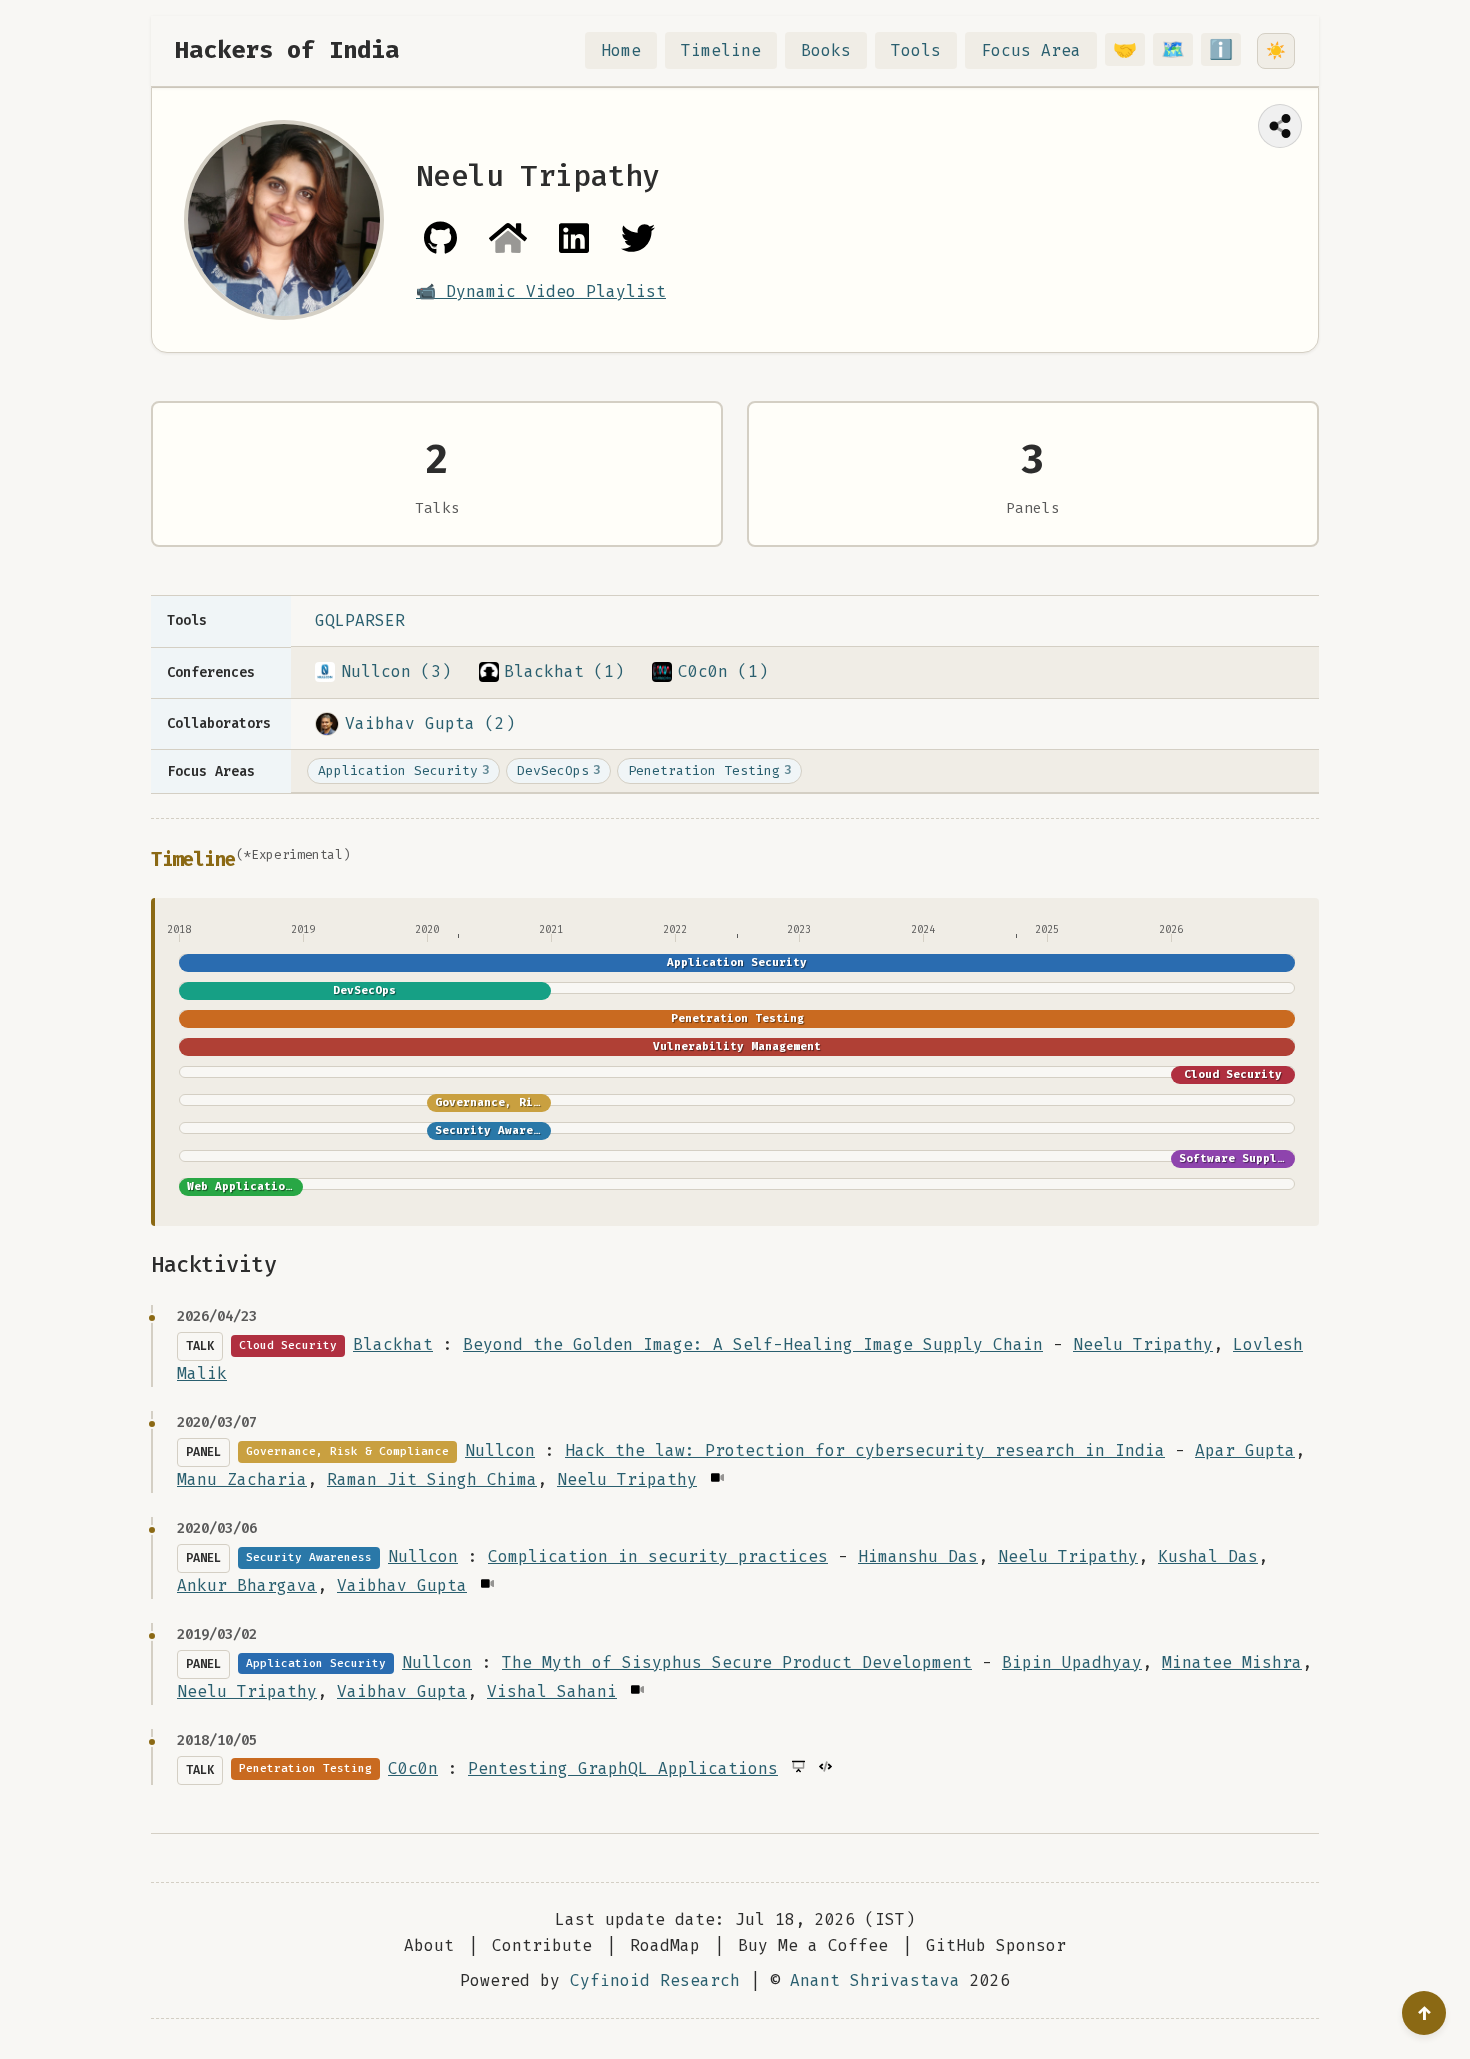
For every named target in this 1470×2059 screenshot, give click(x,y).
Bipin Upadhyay (1072, 1662)
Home (621, 50)
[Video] (716, 1477)
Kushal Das (1208, 1556)
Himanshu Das (918, 1556)
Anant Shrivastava (875, 1980)
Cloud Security (1233, 1074)
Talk (200, 1346)
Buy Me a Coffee (813, 1945)
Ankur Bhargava (247, 1585)
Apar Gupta (1245, 1450)
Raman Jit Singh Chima (432, 1479)
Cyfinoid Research (655, 1980)
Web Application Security (271, 1186)
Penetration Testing (709, 770)
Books (826, 50)
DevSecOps (558, 770)
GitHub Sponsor (996, 1945)
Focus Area (1031, 50)
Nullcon (500, 1450)
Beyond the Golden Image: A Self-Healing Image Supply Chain (753, 1344)
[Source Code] (824, 1766)
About (429, 1945)
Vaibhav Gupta (402, 1585)
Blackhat (393, 1344)
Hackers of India (287, 50)
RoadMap (665, 1945)
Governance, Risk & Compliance (536, 1102)
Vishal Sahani (552, 1691)
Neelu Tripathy (1143, 1344)
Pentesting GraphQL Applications (623, 1768)
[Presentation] (797, 1766)
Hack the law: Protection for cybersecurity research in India (865, 1450)
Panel (203, 1452)
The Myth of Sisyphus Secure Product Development (737, 1662)
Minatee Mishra (1232, 1662)
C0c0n (413, 1768)
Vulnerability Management (737, 1046)
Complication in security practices (658, 1556)
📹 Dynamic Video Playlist (541, 291)
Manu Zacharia (242, 1479)
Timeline (721, 50)
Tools (916, 50)
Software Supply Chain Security (1284, 1158)
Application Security (403, 770)
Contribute (542, 1945)
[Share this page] (1280, 126)
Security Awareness (498, 1130)
